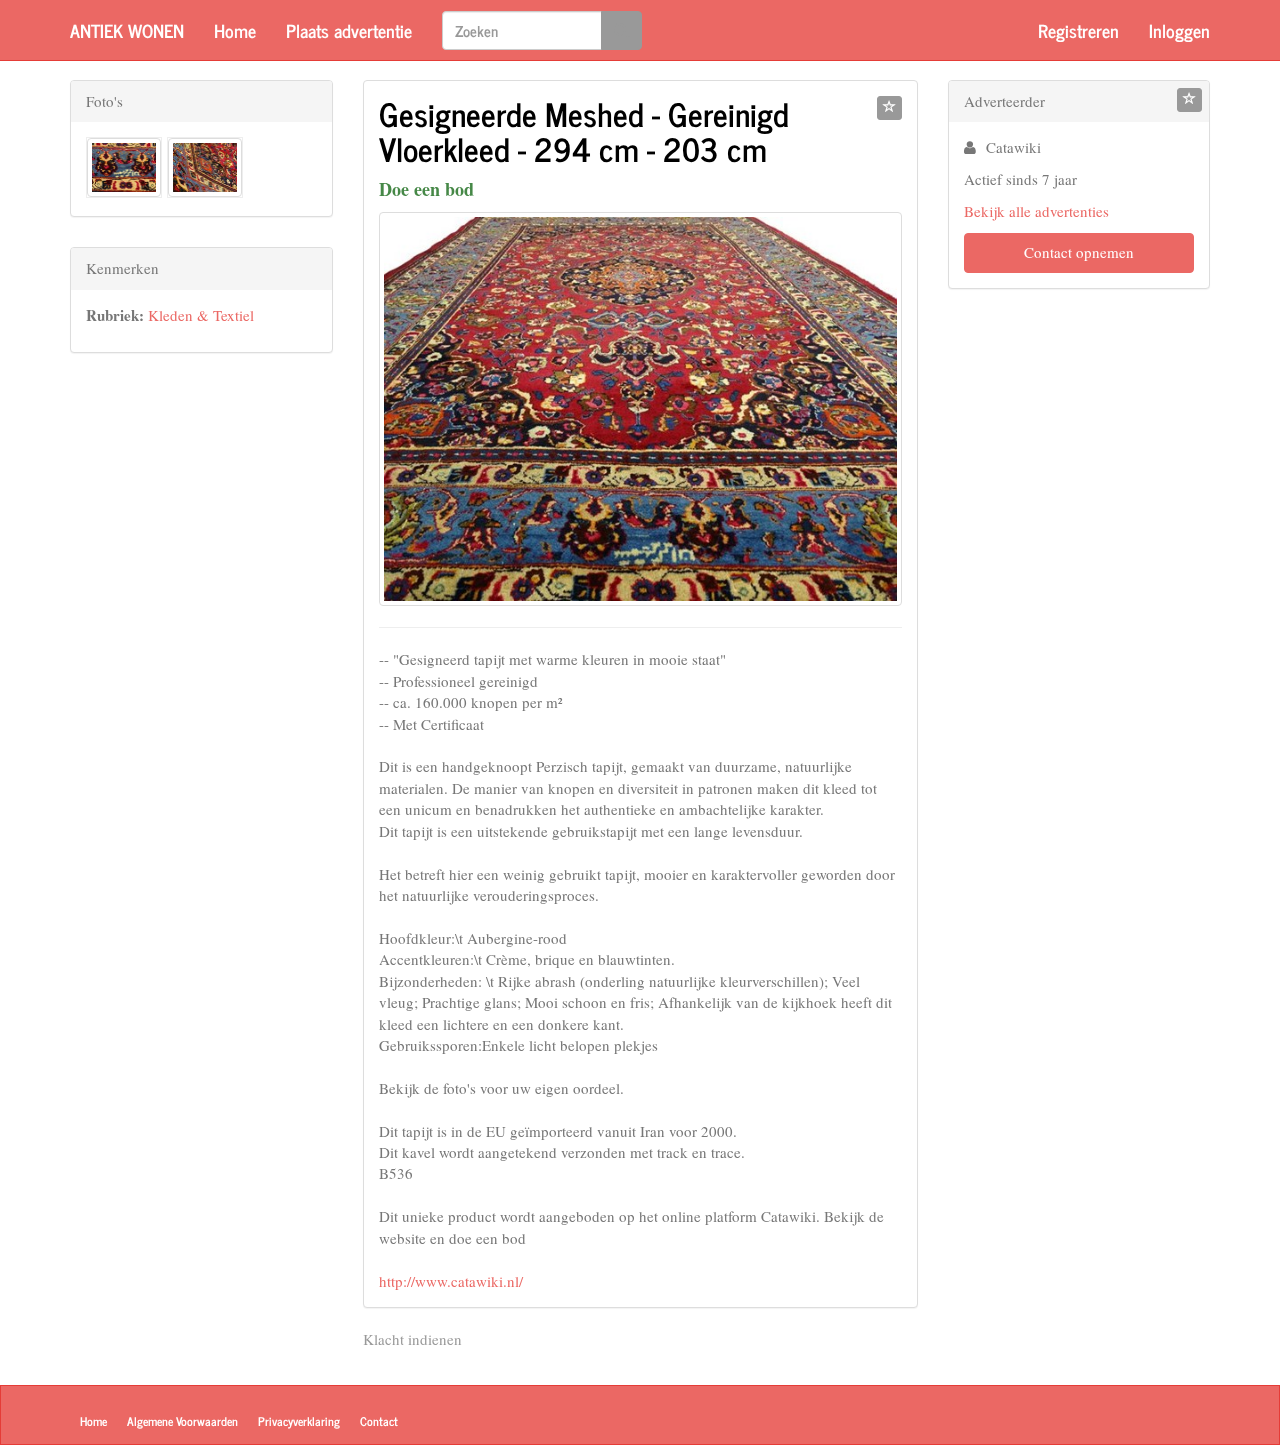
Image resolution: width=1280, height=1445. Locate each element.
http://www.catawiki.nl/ (451, 1281)
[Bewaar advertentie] (889, 108)
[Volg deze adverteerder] (1189, 100)
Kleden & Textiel (201, 315)
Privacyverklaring (299, 1421)
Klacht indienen (412, 1339)
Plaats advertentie (349, 30)
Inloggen (1179, 30)
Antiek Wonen (127, 30)
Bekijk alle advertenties (1036, 211)
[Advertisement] (201, 683)
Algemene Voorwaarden (182, 1421)
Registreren (1078, 30)
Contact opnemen (1079, 252)
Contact (379, 1421)
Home (235, 30)
